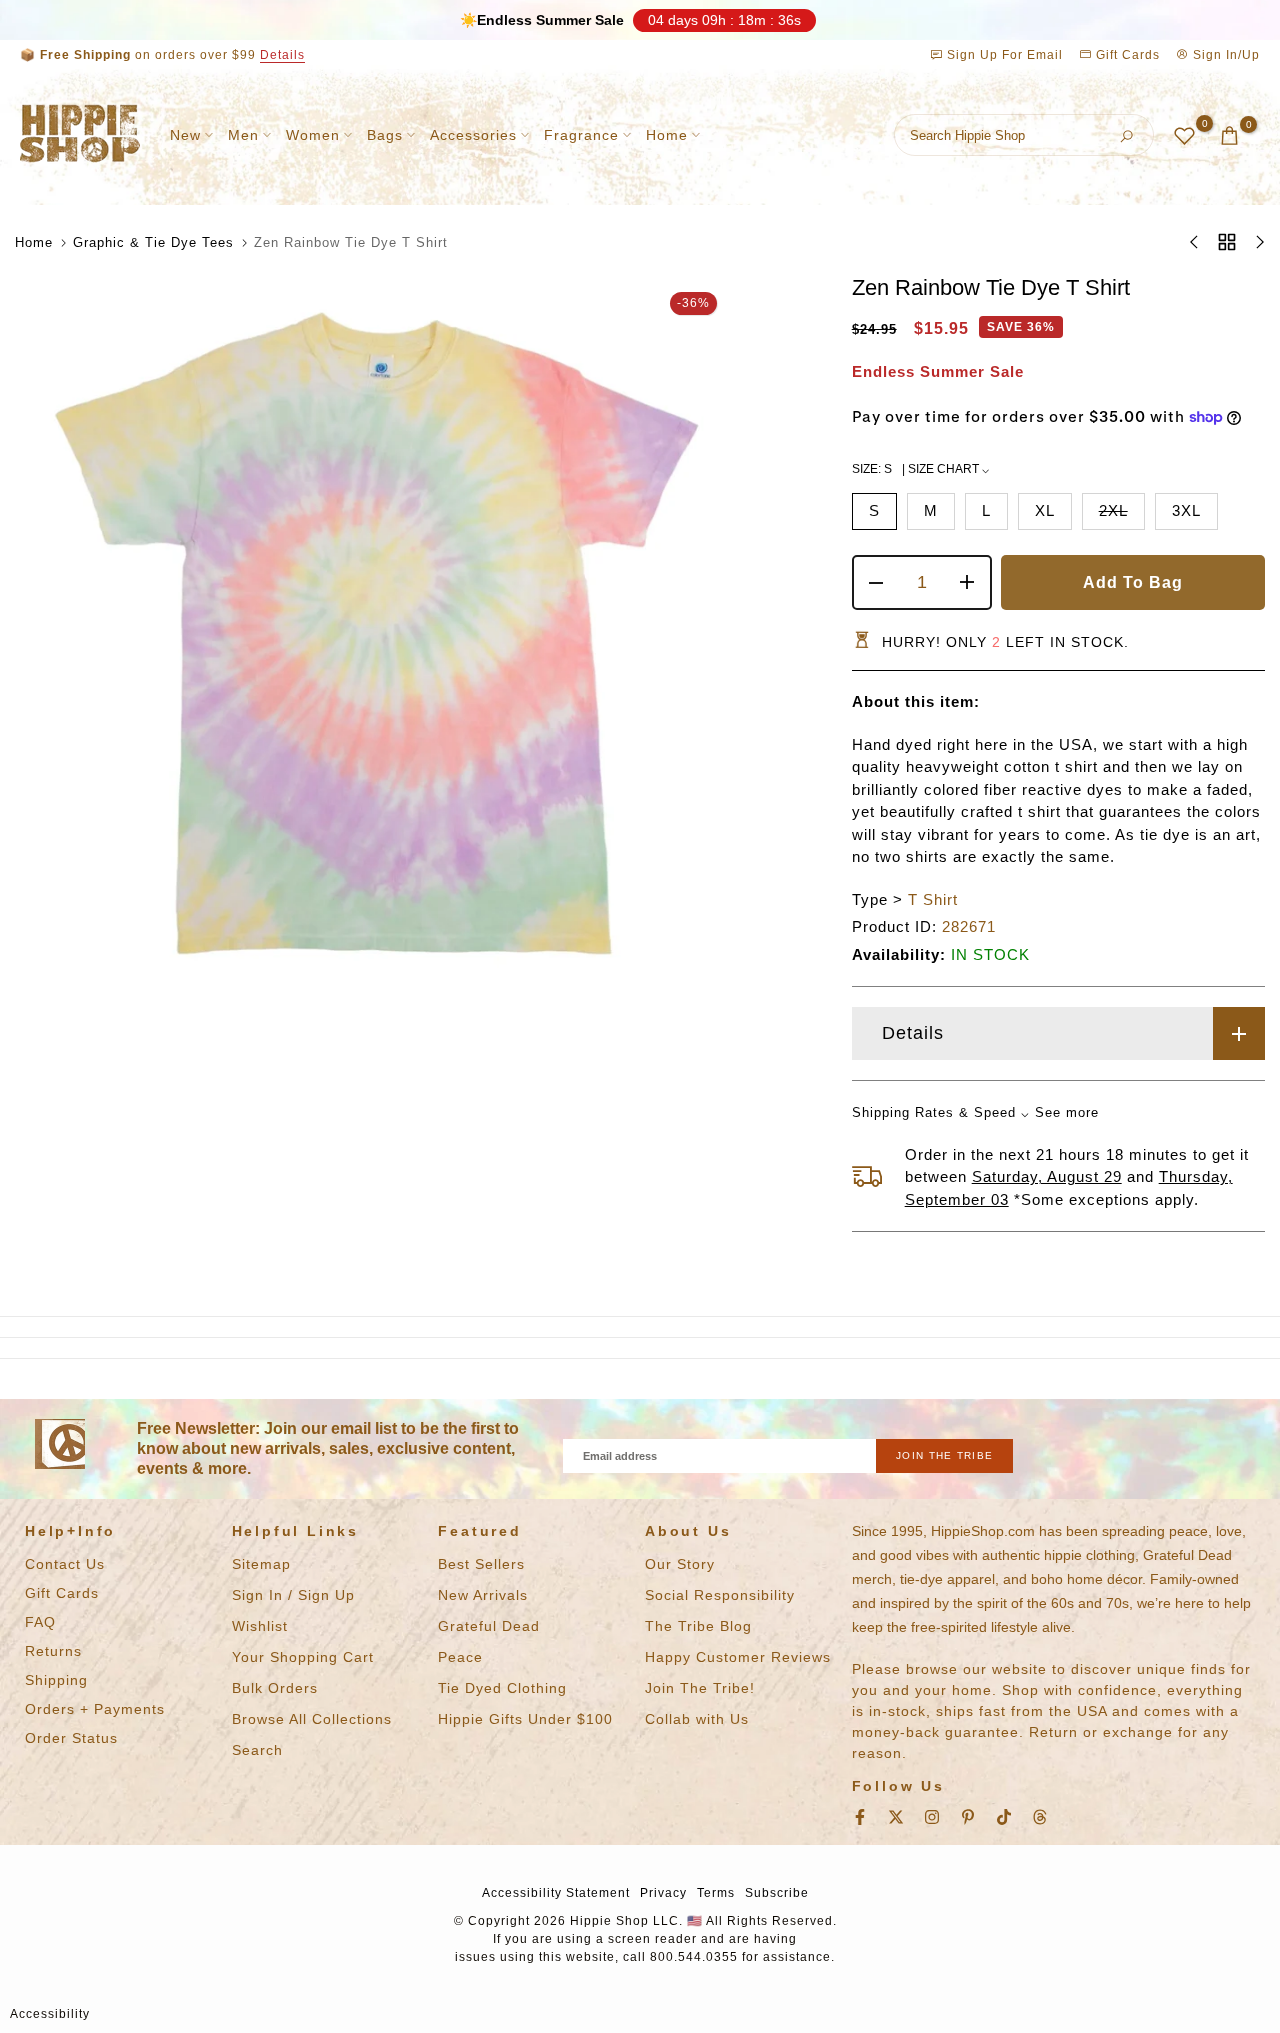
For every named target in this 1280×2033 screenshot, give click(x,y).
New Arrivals (483, 1595)
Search (257, 1750)
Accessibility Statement (556, 1893)
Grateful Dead (489, 1626)
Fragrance (581, 135)
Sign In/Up (1224, 55)
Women (313, 135)
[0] (1184, 135)
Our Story (680, 1564)
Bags (385, 135)
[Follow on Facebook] (860, 1817)
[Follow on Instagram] (932, 1817)
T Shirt (933, 899)
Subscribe (777, 1893)
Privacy (663, 1893)
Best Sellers (481, 1564)
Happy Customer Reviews (738, 1657)
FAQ (40, 1622)
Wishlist (260, 1626)
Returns (53, 1651)
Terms (716, 1893)
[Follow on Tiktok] (1004, 1817)
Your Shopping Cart (303, 1657)
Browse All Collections (312, 1719)
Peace (460, 1657)
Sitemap (261, 1564)
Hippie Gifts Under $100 (525, 1719)
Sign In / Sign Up (293, 1595)
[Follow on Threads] (1040, 1817)
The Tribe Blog (698, 1626)
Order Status (71, 1738)
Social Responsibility (720, 1595)
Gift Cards (1126, 55)
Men (243, 135)
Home (667, 135)
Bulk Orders (275, 1688)
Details (282, 55)
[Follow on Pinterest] (968, 1817)
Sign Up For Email (1005, 55)
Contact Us (65, 1564)
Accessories (473, 135)
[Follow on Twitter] (896, 1817)
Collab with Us (697, 1719)
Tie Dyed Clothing (502, 1688)
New (185, 135)
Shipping (56, 1680)
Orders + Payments (95, 1709)
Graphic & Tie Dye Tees (153, 242)
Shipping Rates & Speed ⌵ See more (975, 1112)
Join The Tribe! (700, 1688)
